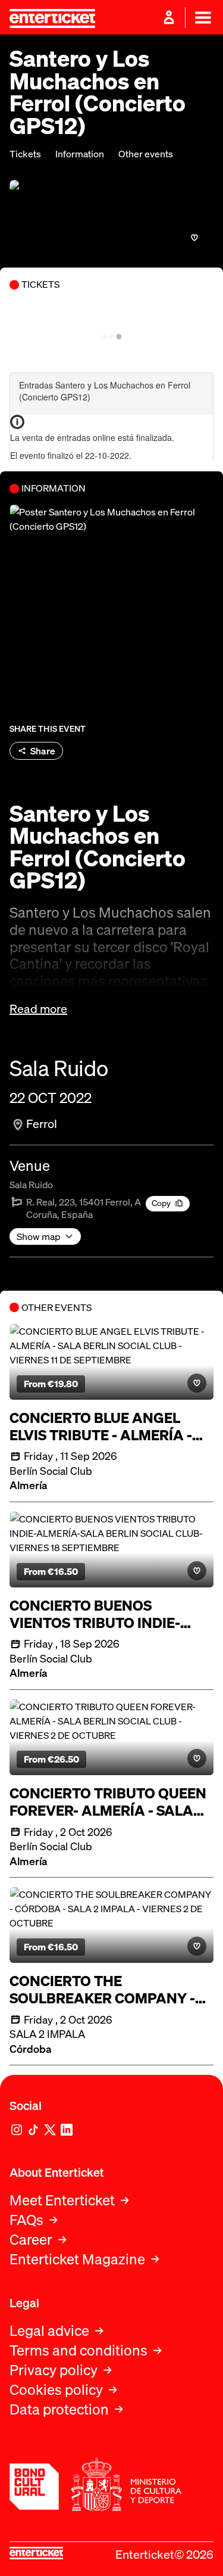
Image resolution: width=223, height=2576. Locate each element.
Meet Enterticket (62, 2200)
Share (43, 751)
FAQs (26, 2220)
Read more (38, 1009)
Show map (39, 1236)
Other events (146, 154)
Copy (161, 1203)
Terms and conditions (78, 2350)
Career (31, 2240)
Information (80, 154)
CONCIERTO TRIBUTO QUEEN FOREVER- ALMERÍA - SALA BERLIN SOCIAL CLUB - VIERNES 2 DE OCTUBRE (108, 1802)
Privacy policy (54, 2370)
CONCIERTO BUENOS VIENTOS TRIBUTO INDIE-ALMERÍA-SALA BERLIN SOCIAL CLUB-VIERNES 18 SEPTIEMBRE (95, 1614)
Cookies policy (56, 2390)
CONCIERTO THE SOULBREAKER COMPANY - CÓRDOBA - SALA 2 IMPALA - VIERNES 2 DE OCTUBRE (107, 1990)
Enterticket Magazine (77, 2259)
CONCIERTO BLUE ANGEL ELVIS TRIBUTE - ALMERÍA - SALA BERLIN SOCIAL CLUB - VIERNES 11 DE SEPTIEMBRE (105, 1427)
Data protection (59, 2409)
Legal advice (49, 2331)
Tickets (25, 154)
